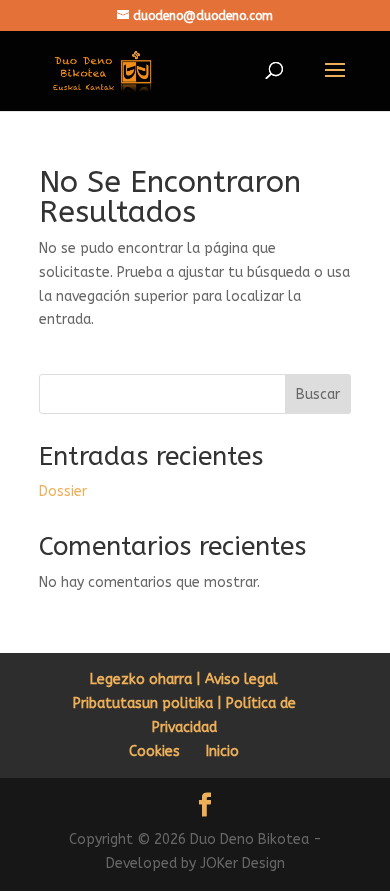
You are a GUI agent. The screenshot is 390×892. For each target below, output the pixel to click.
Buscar (318, 394)
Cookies (154, 751)
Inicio (222, 751)
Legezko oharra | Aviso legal (184, 679)
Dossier (63, 491)
